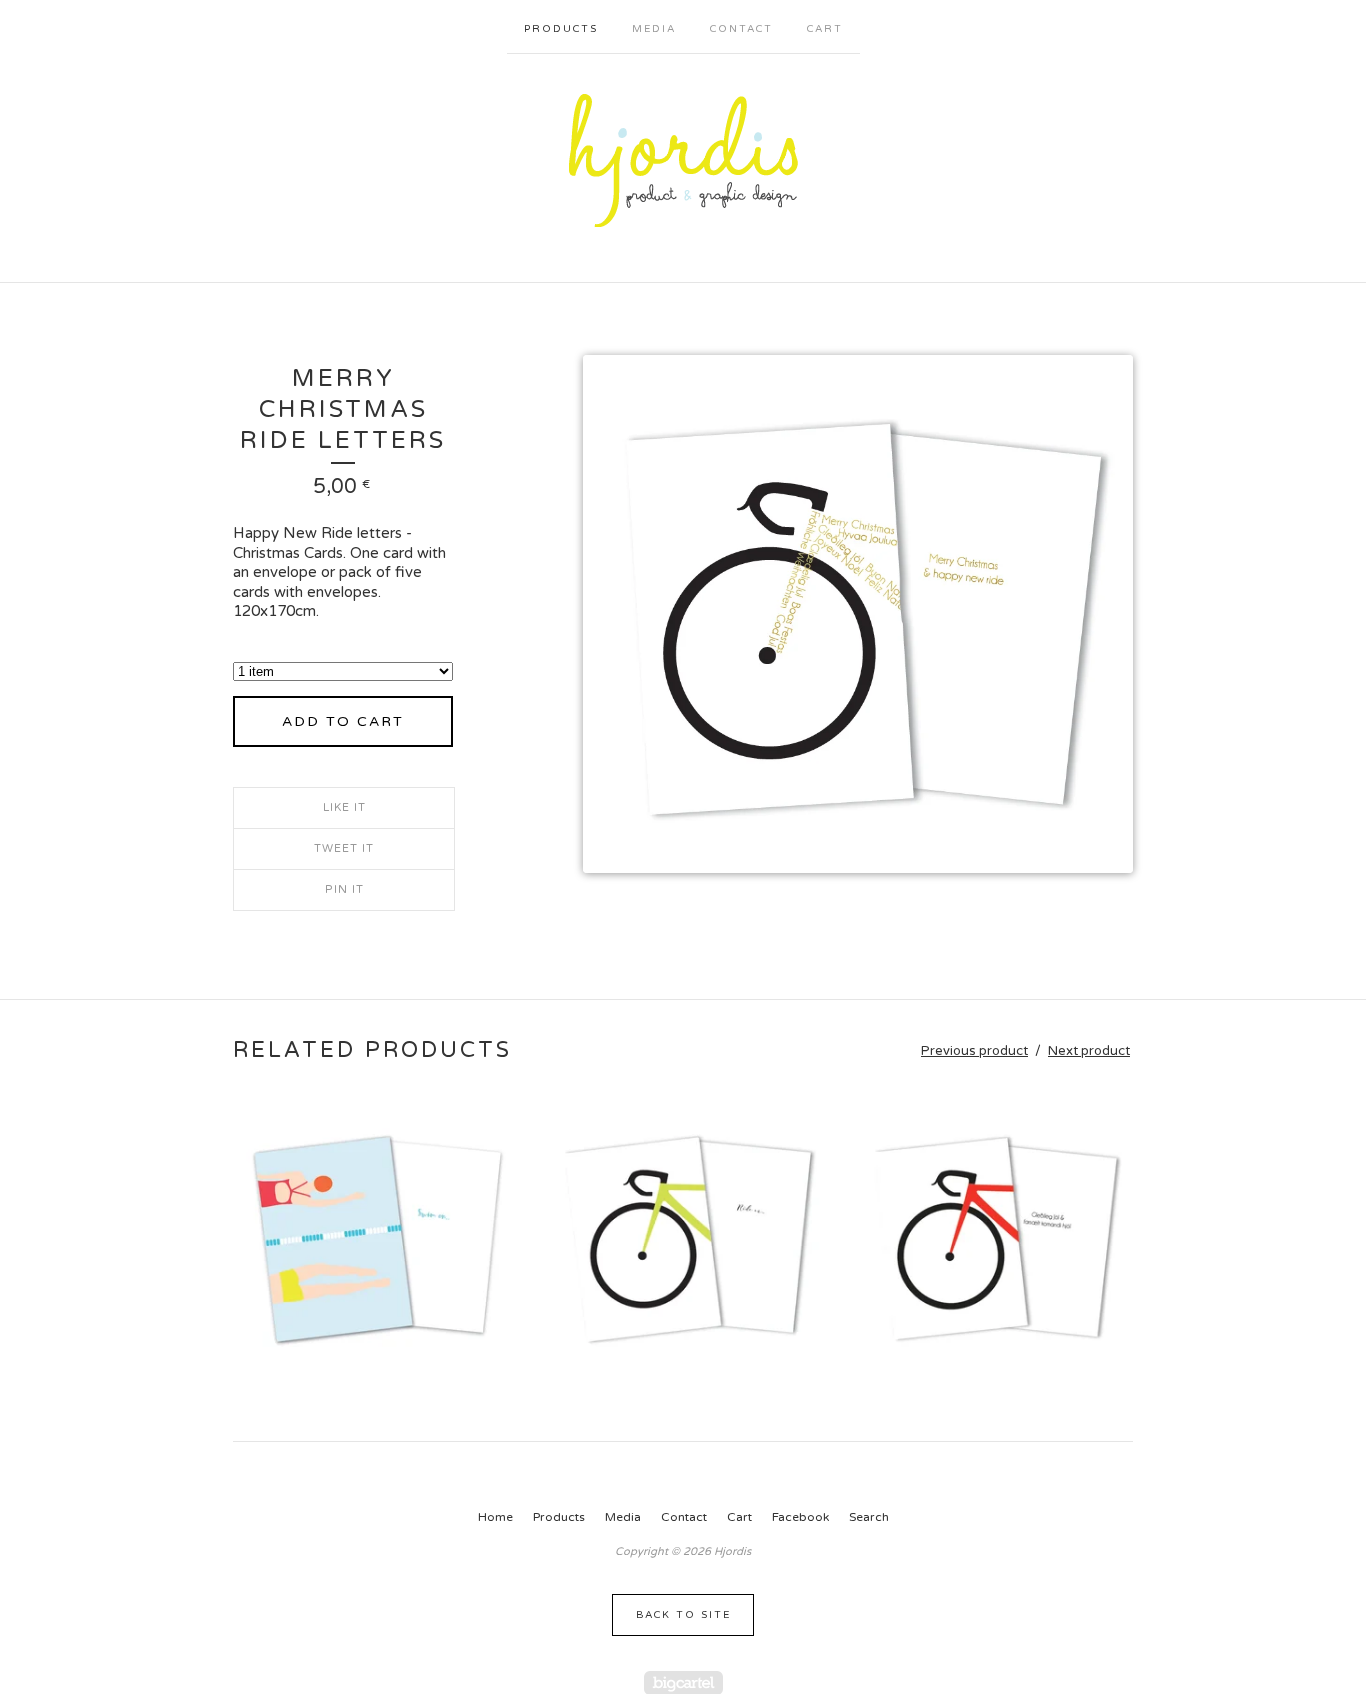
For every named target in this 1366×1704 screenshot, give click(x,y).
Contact (741, 29)
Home (495, 1517)
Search (869, 1517)
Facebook (800, 1517)
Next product (1089, 1051)
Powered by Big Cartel (683, 1682)
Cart (825, 29)
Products (561, 29)
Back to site (683, 1615)
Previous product (974, 1051)
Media (654, 29)
